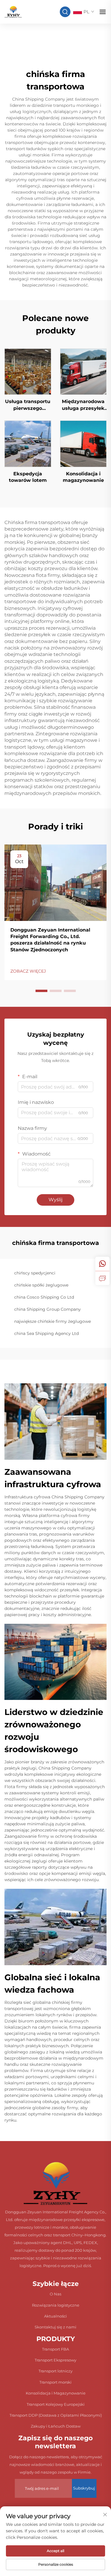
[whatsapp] (102, 1264)
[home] (55, 2183)
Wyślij (55, 1200)
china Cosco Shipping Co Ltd (44, 1297)
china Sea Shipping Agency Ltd (46, 1333)
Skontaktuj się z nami (55, 2327)
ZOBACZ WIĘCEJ (28, 971)
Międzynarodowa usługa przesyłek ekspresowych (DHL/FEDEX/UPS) (83, 405)
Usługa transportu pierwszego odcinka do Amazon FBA (28, 405)
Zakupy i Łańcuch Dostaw (56, 2426)
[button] (41, 991)
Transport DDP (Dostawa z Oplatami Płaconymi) (56, 2415)
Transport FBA (55, 2349)
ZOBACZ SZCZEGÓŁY (28, 371)
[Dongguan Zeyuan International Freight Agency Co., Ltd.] (13, 11)
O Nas (55, 2294)
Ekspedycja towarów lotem (28, 477)
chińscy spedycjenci (35, 1273)
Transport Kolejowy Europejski (56, 2404)
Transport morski (55, 2382)
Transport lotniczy (55, 2371)
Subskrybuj (84, 2488)
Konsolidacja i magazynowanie (83, 477)
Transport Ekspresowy (55, 2360)
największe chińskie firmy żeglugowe (53, 1321)
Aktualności (55, 2316)
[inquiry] (102, 1278)
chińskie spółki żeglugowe (41, 1285)
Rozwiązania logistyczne (56, 2305)
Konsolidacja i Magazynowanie (56, 2393)
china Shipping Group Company (48, 1309)
